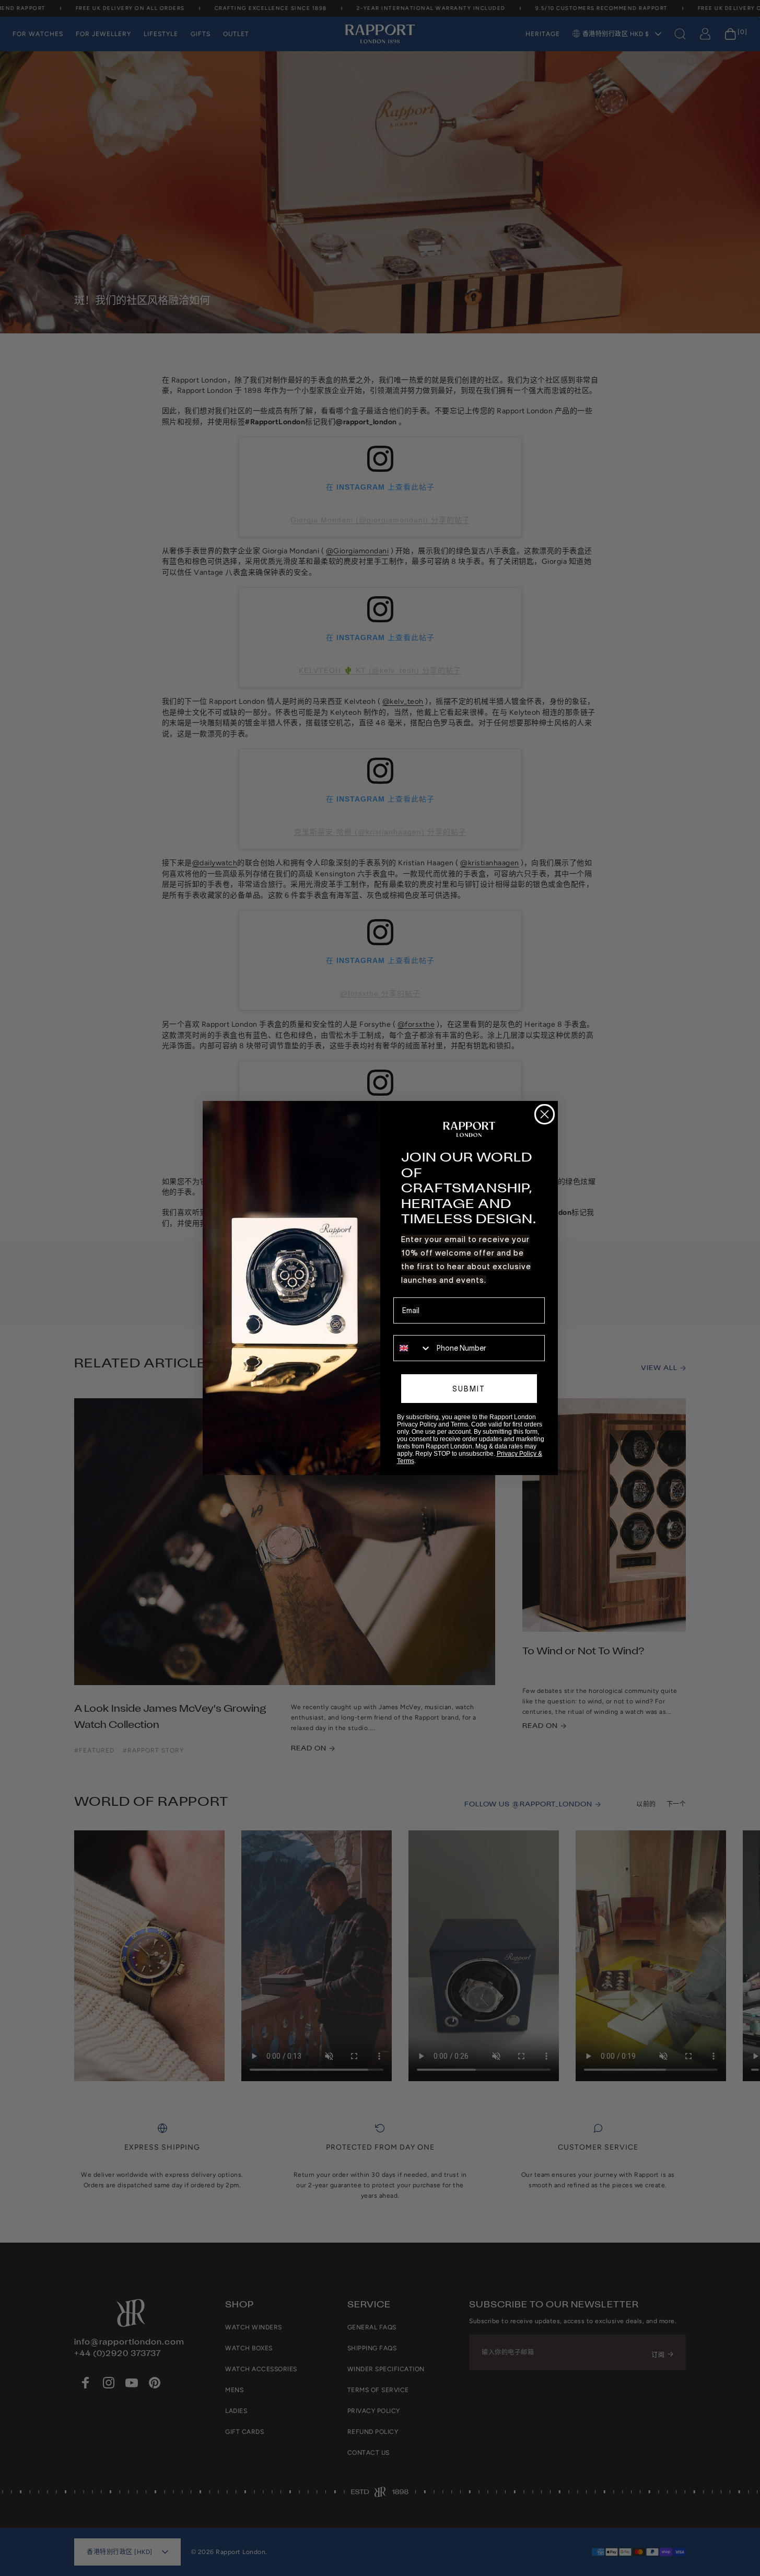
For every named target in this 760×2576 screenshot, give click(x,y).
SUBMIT (469, 1389)
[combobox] (413, 1348)
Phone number (418, 1328)
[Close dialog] (545, 1114)
